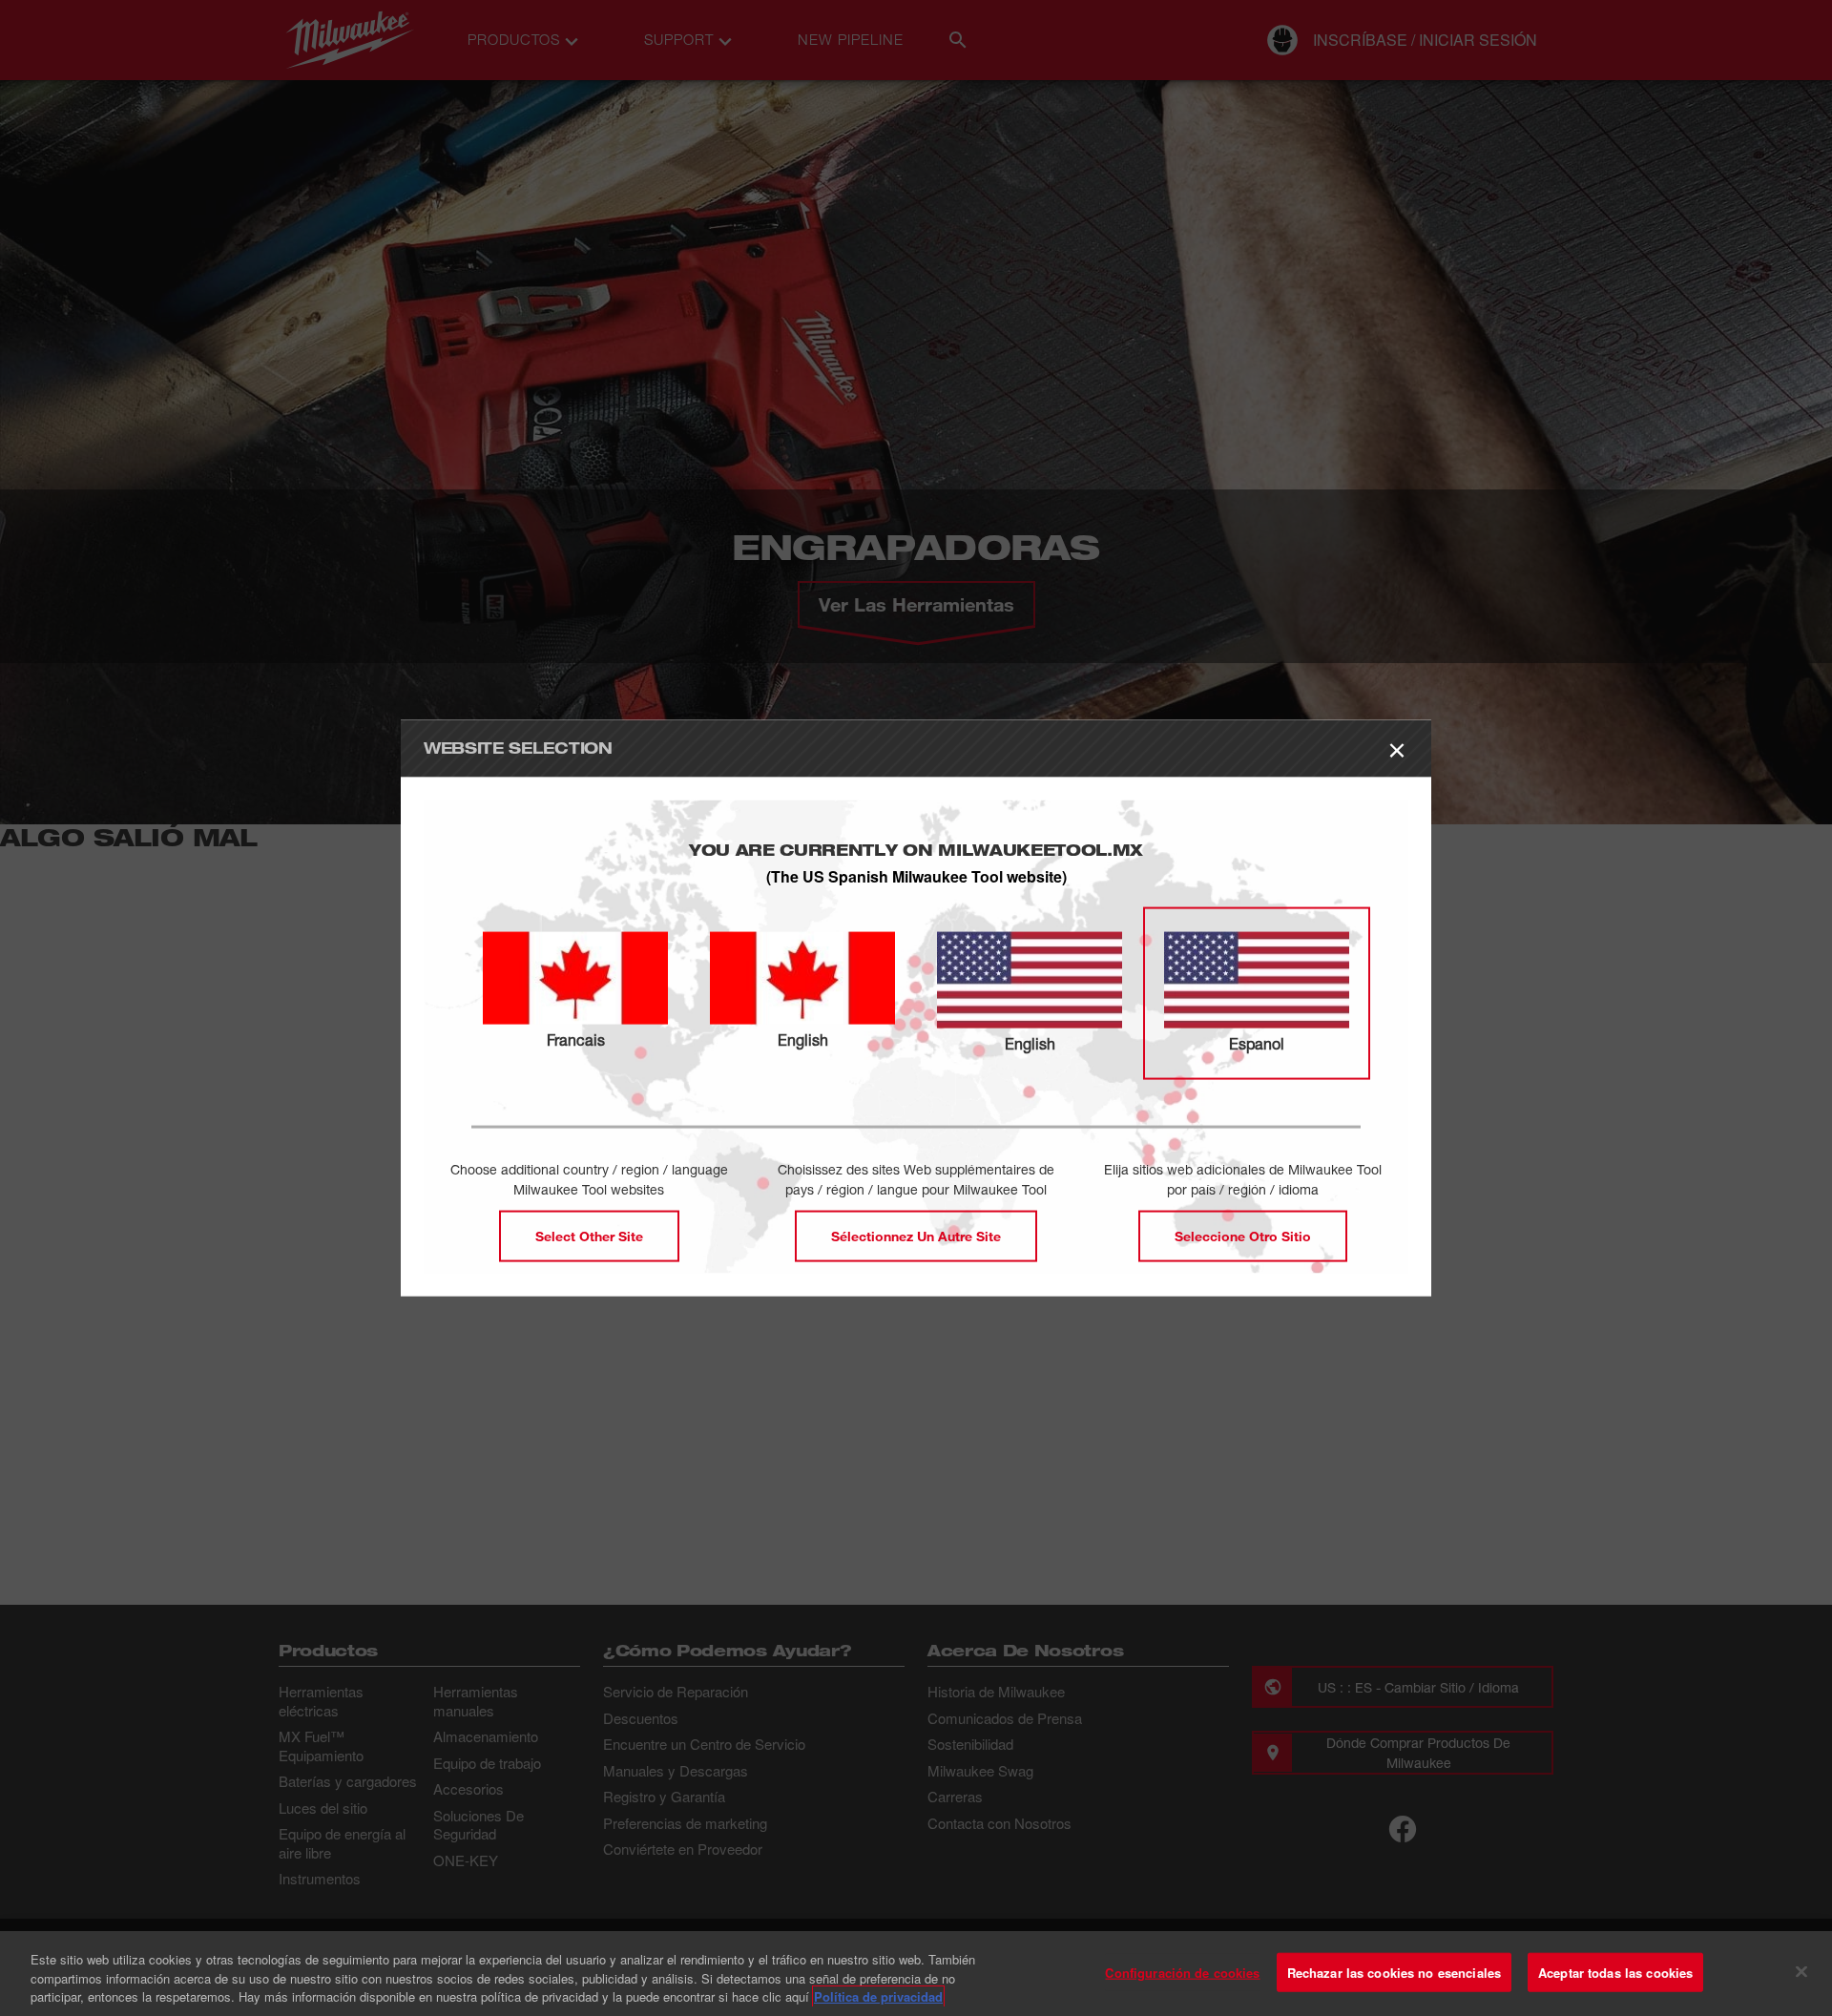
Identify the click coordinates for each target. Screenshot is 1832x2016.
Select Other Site (589, 1236)
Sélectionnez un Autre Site (916, 1236)
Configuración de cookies (1182, 1972)
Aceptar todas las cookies (1615, 1972)
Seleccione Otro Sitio (1243, 1236)
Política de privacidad (878, 1996)
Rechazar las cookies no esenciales (1394, 1972)
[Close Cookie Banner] (1801, 1971)
